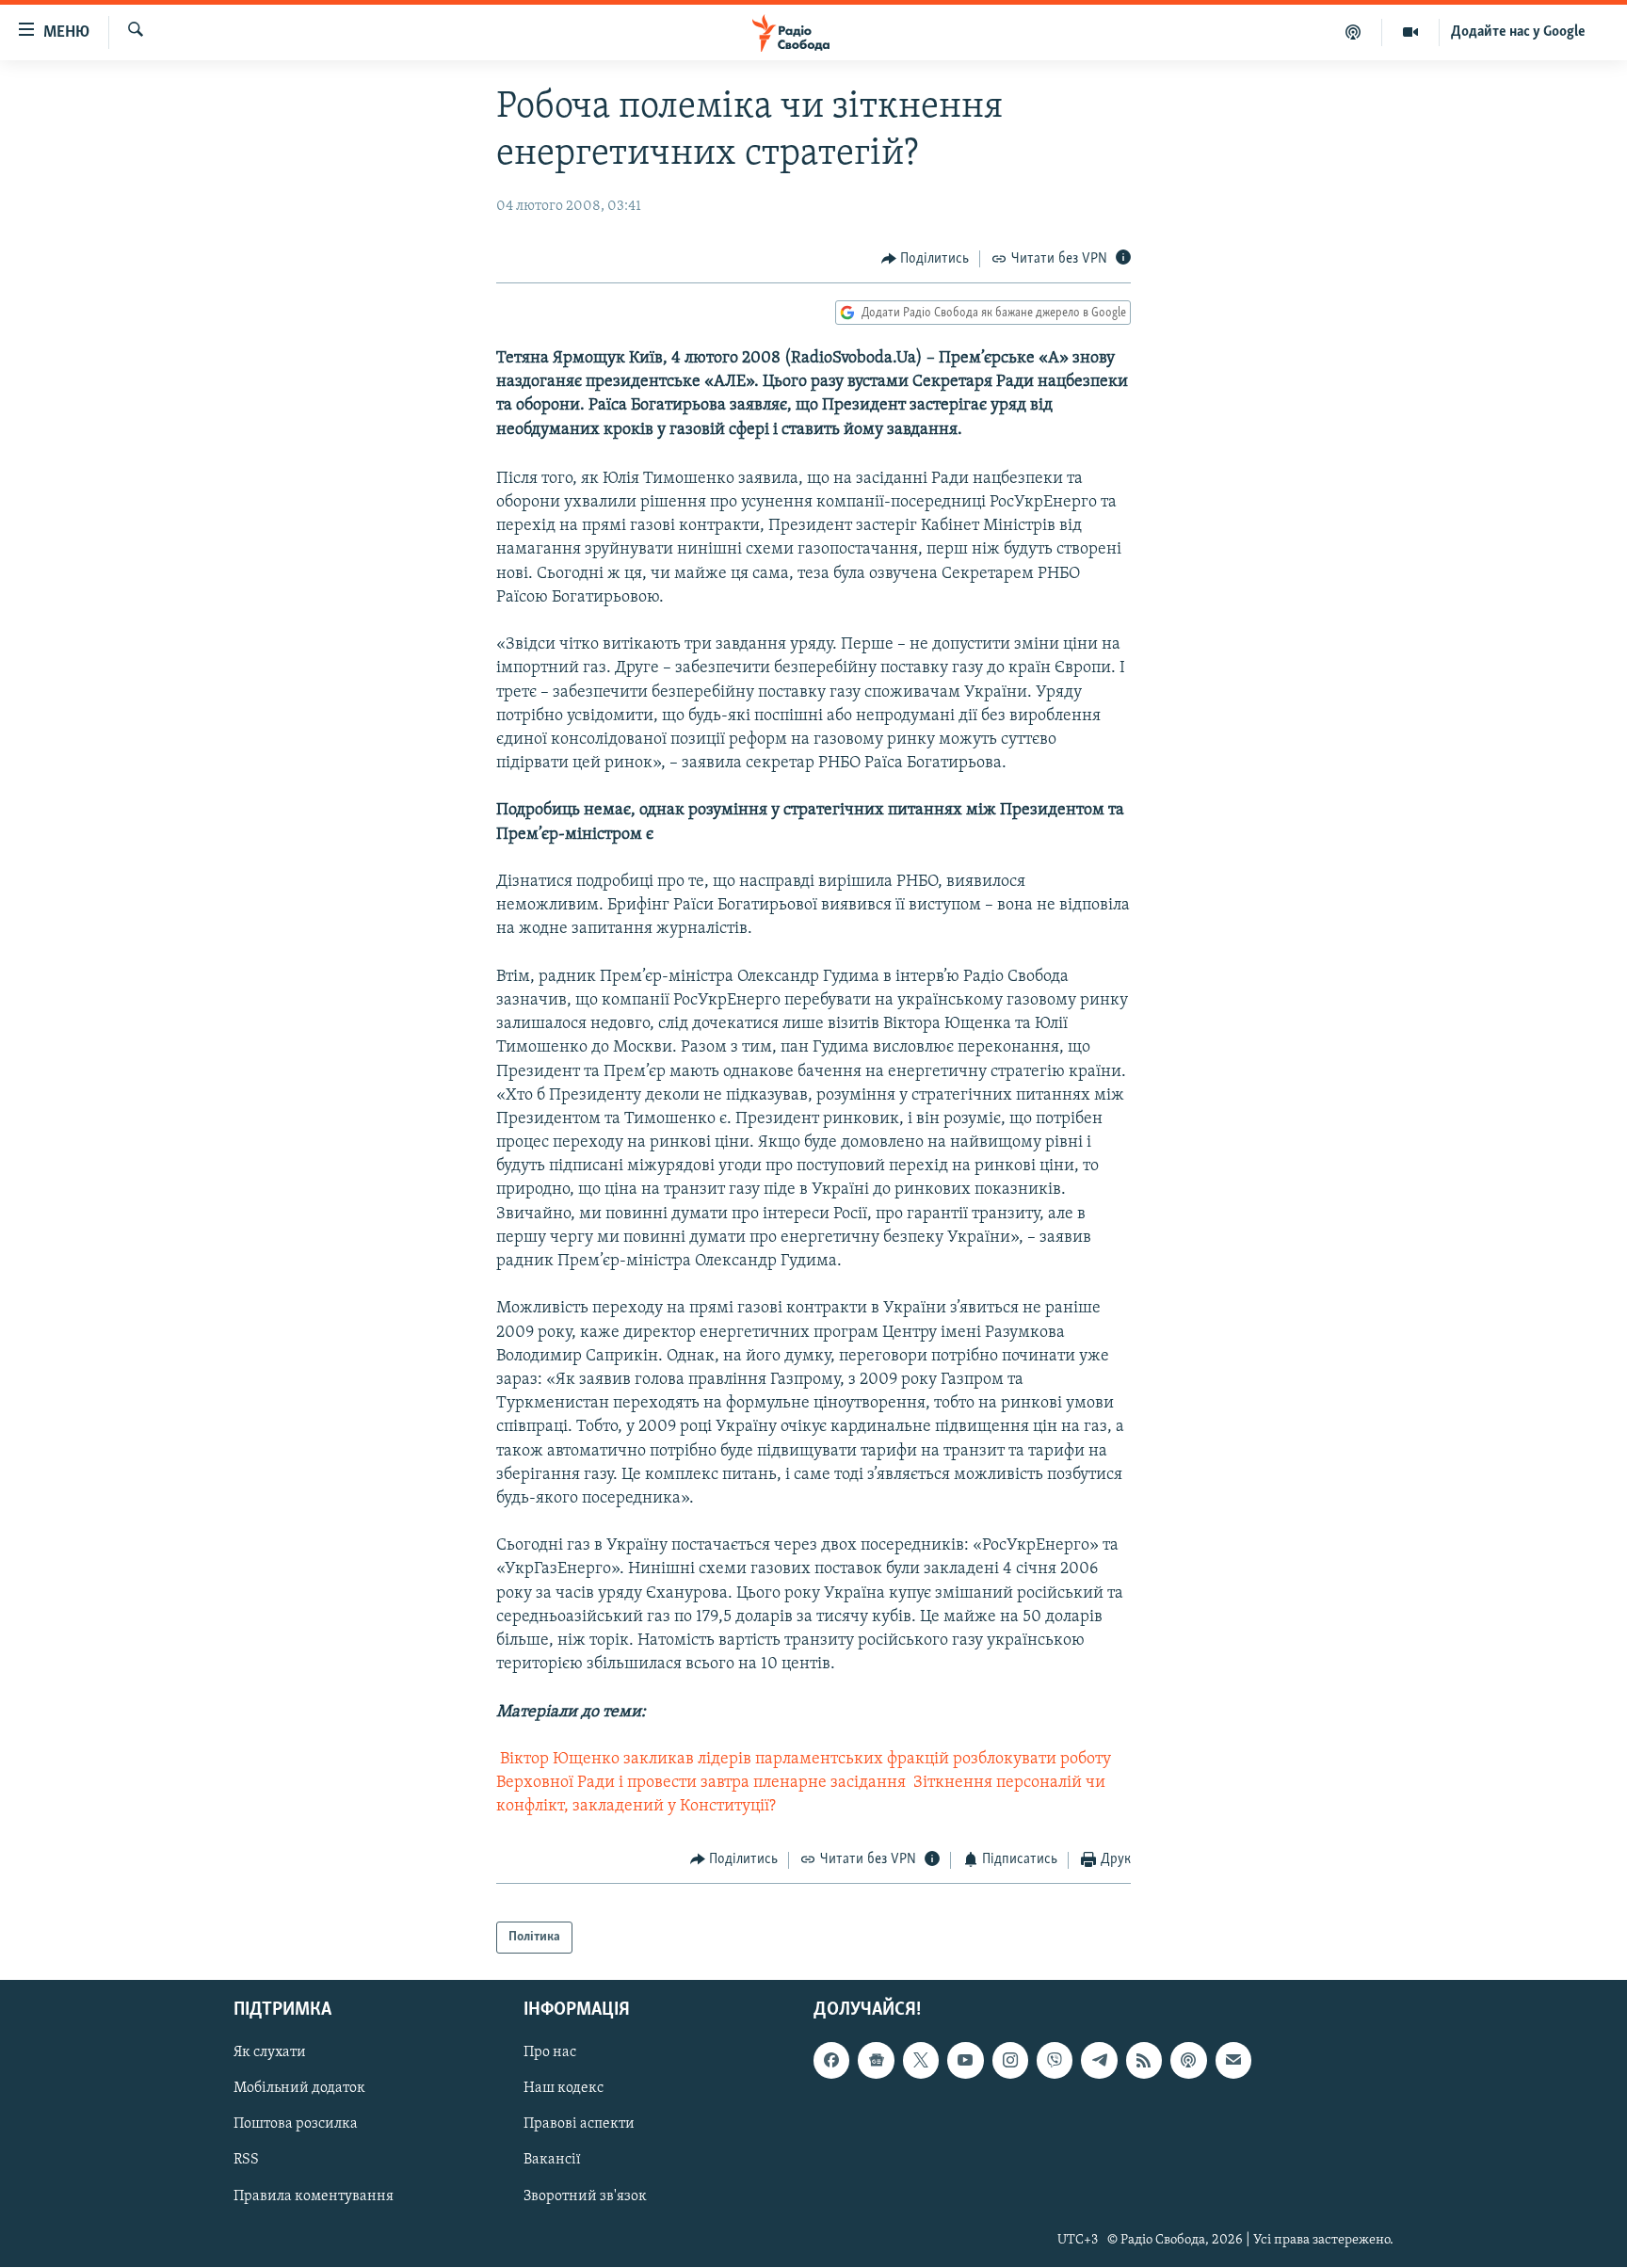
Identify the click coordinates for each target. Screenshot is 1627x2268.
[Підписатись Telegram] (1099, 2061)
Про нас (550, 2053)
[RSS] (1144, 2061)
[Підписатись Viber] (1055, 2061)
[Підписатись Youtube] (965, 2061)
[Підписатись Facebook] (831, 2061)
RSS (246, 2161)
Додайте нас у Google (1518, 32)
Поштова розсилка (296, 2125)
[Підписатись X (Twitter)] (921, 2061)
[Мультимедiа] (1411, 32)
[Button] (926, 259)
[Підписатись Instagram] (1010, 2061)
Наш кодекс (564, 2089)
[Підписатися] (1233, 2061)
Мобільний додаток (299, 2089)
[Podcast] (1188, 2061)
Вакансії (552, 2161)
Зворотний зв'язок (585, 2196)
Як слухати (270, 2053)
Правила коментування (314, 2196)
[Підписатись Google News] (876, 2061)
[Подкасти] (1353, 32)
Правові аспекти (579, 2125)
